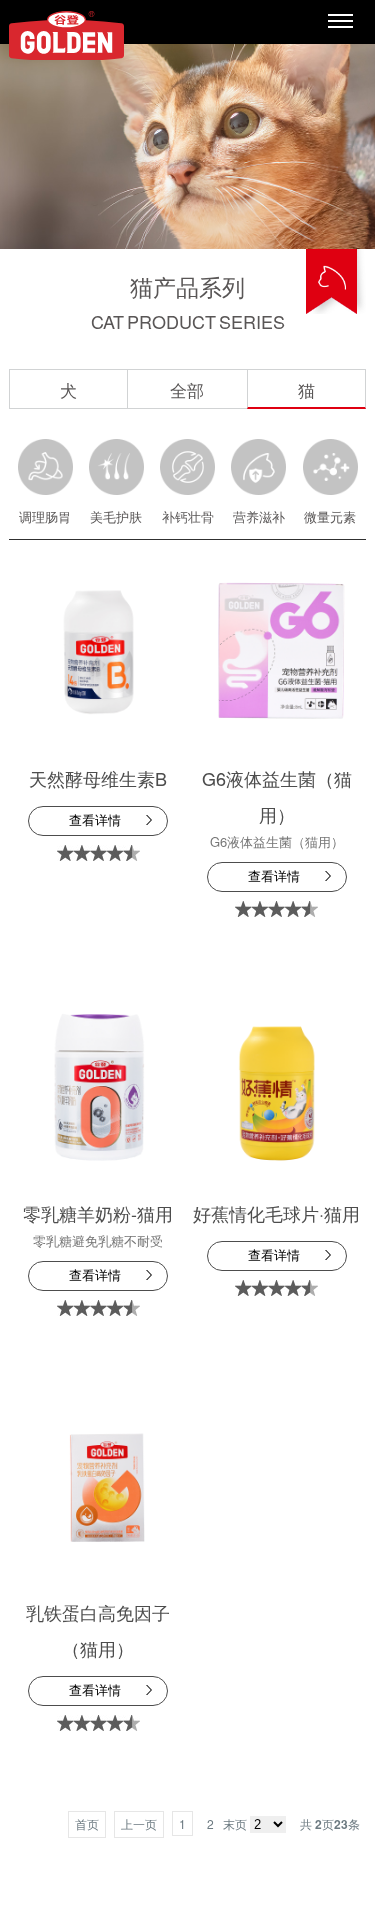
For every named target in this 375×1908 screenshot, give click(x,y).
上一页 (139, 1823)
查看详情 (95, 820)
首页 (87, 1823)
